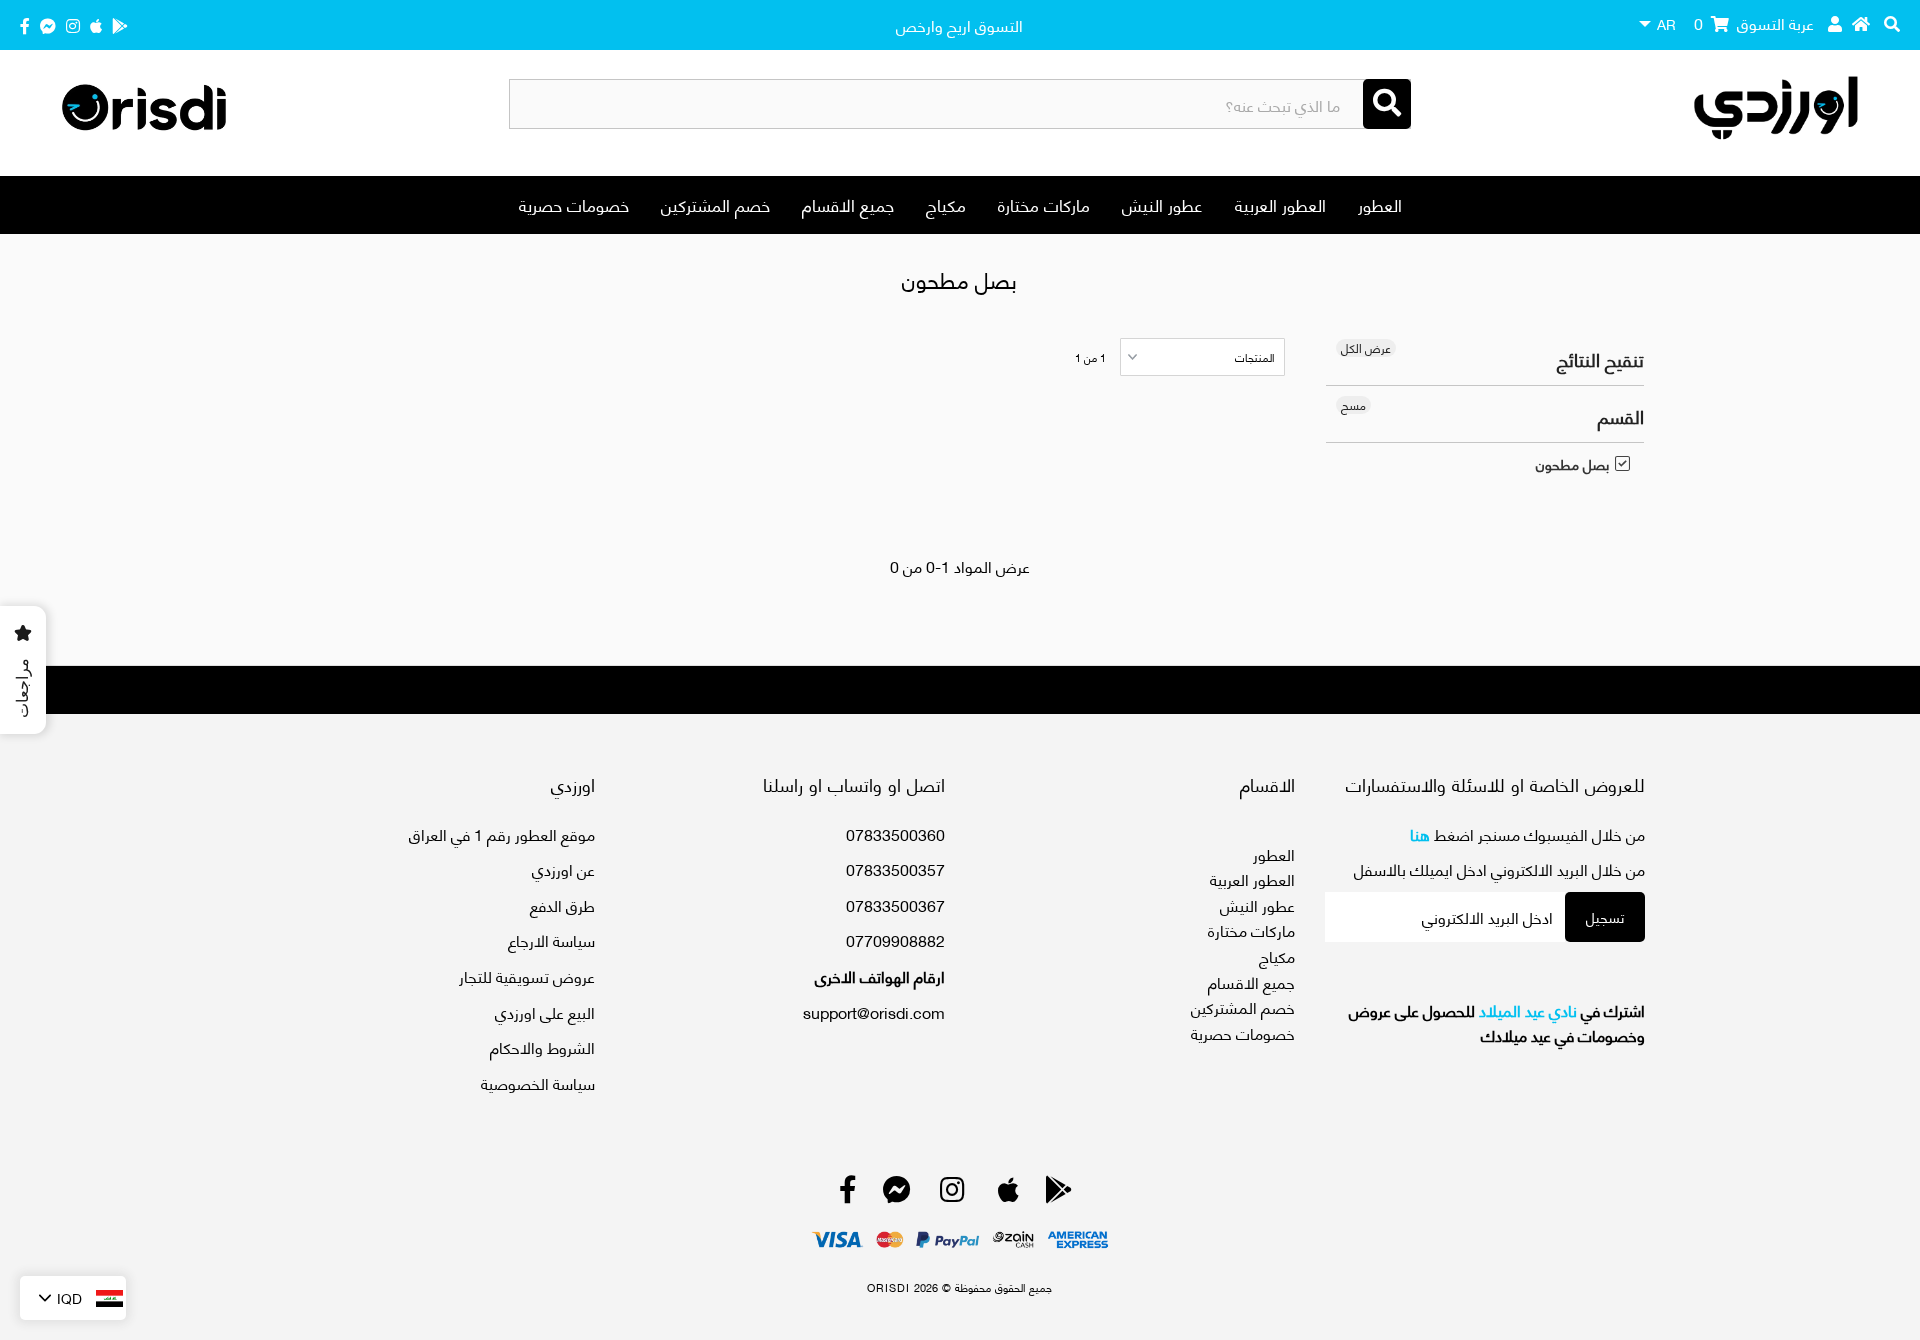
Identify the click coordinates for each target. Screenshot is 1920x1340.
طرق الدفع (562, 904)
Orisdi (888, 1287)
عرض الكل (1366, 348)
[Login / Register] (1835, 23)
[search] (1892, 23)
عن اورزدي (563, 868)
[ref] (48, 24)
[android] (120, 24)
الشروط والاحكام (542, 1046)
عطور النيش (1162, 204)
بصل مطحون (1572, 464)
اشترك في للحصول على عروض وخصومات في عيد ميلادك (1497, 1022)
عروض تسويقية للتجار (527, 975)
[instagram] (73, 24)
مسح (1353, 405)
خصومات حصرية (574, 204)
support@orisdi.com (874, 1011)
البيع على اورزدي (545, 1011)
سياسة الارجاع (551, 939)
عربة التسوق (1754, 22)
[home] (1861, 23)
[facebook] (25, 24)
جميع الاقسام (848, 204)
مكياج (946, 204)
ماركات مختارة (1044, 204)
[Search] (1387, 104)
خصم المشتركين (715, 204)
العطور (1380, 204)
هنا (1420, 833)
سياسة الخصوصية (538, 1082)
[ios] (96, 24)
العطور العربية (1280, 204)
